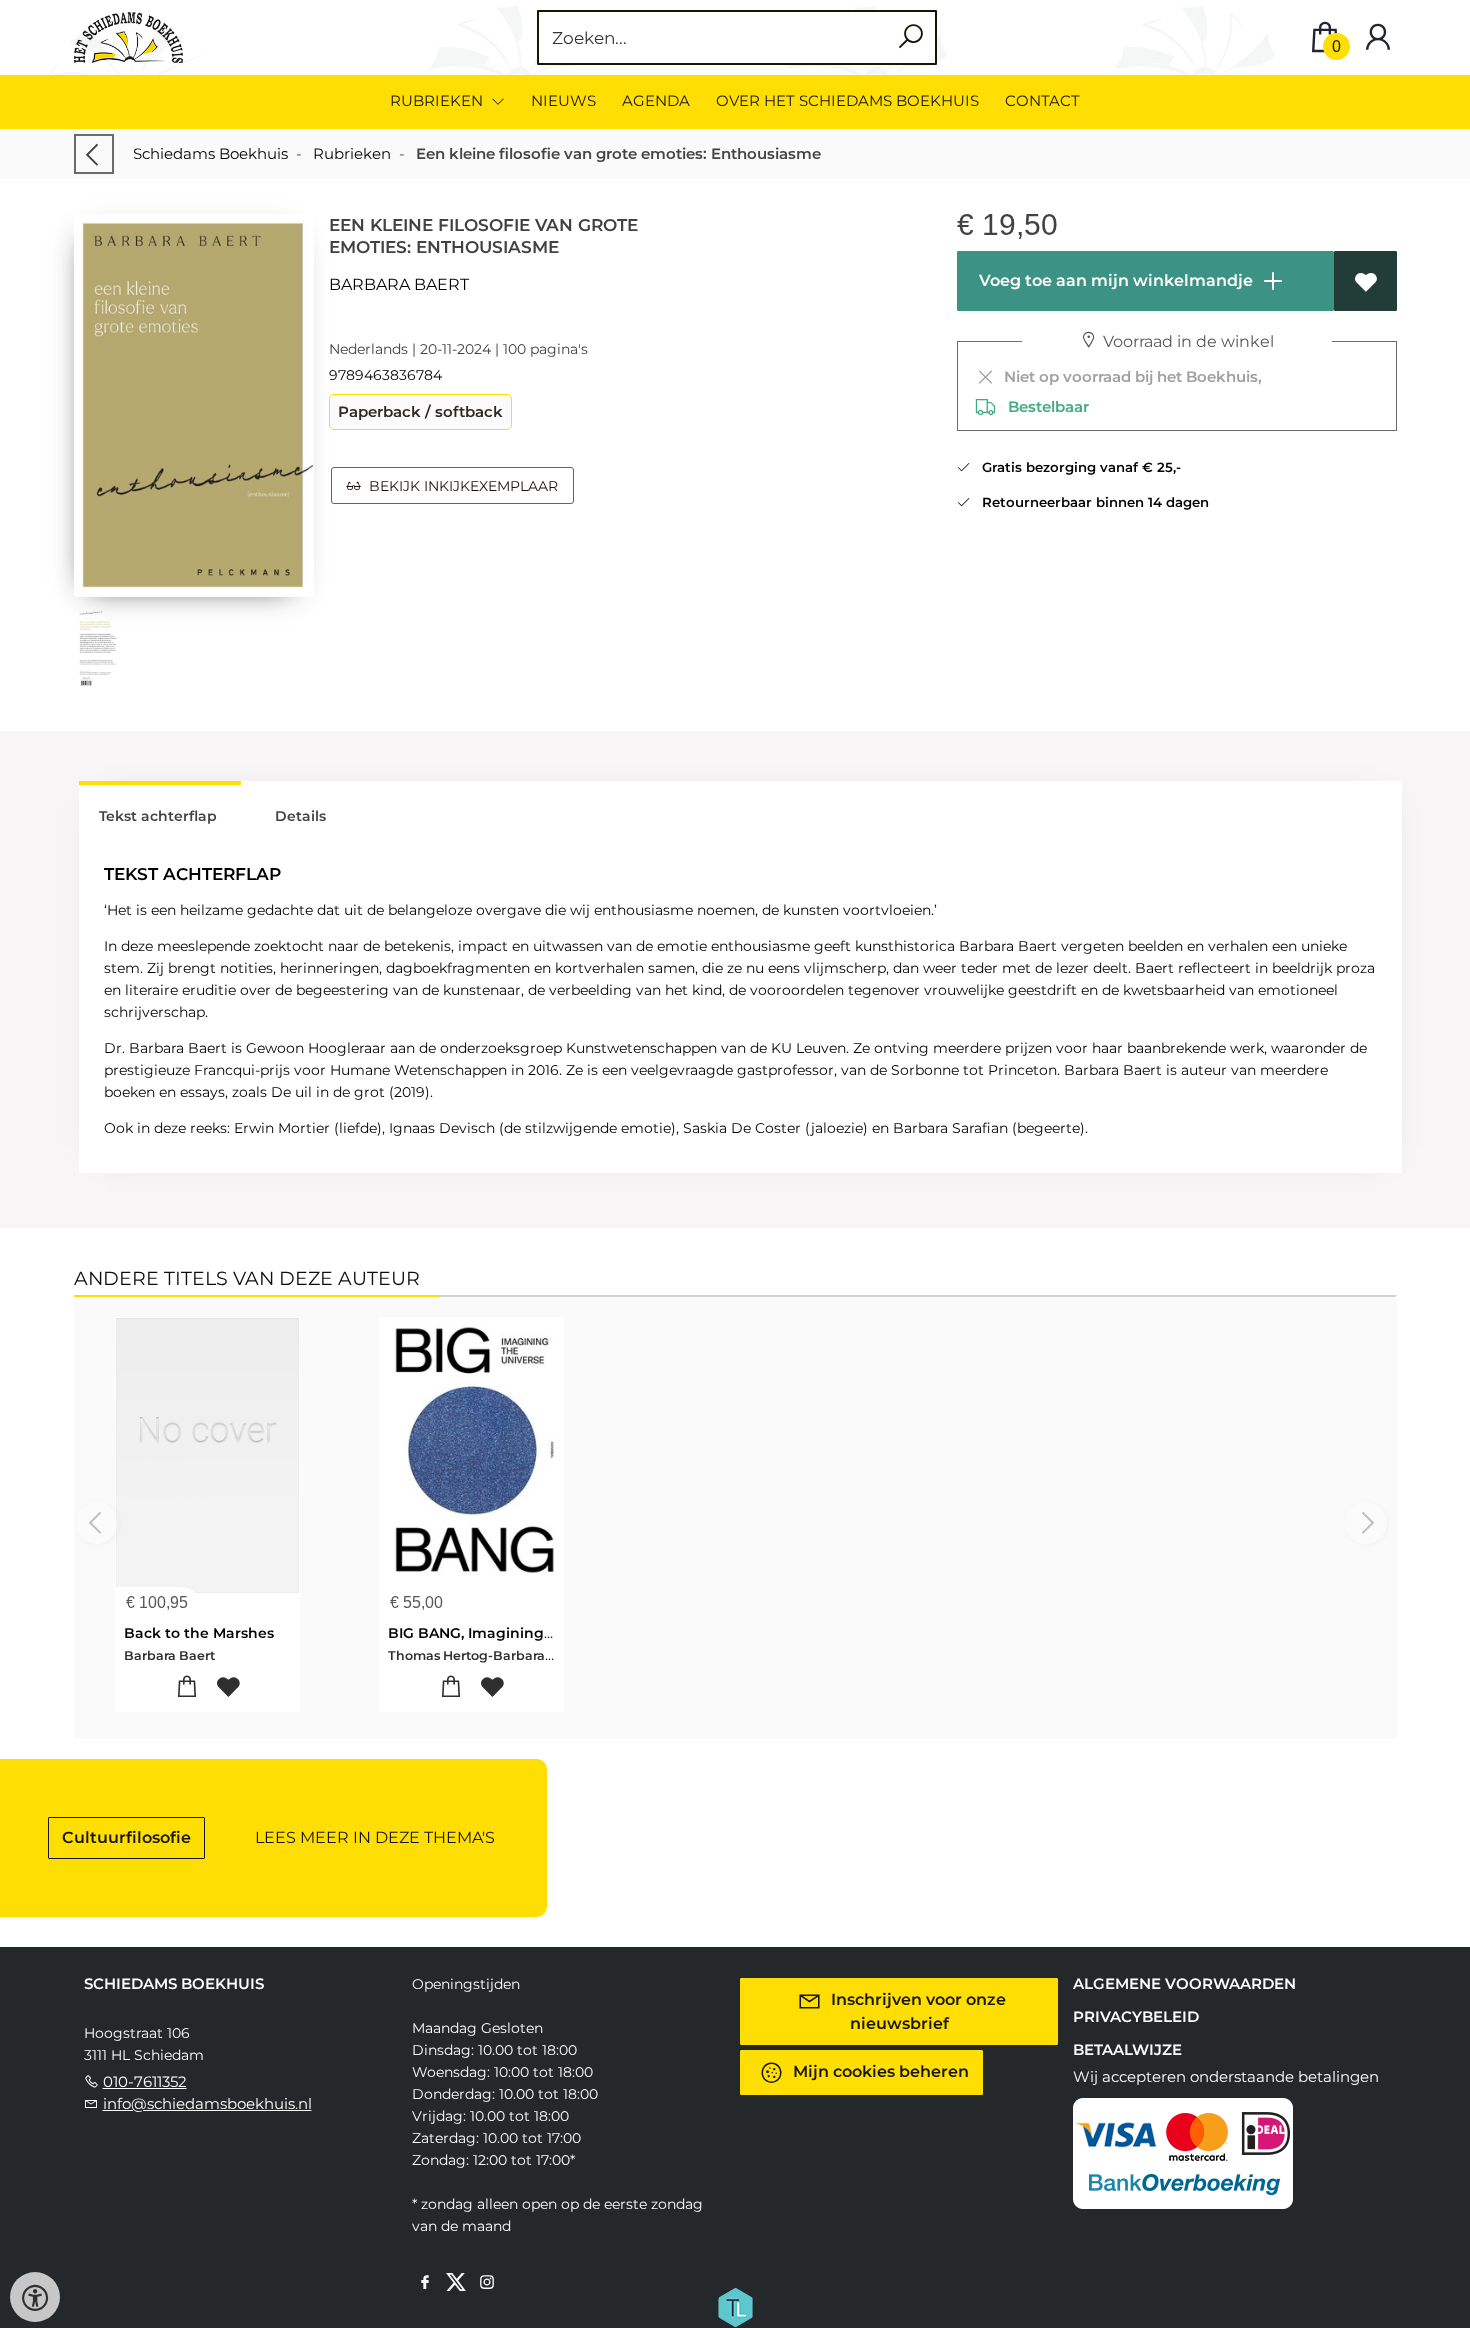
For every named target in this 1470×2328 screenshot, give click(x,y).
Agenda (656, 100)
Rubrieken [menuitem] (438, 100)
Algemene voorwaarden (1184, 1983)
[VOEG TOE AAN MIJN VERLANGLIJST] (1365, 281)
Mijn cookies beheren (879, 2071)
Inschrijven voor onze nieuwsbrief (916, 2011)
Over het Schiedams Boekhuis (847, 100)
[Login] (1378, 37)
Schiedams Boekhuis (210, 153)
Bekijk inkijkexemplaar (459, 486)
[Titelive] (735, 2306)
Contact (1042, 100)
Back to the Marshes (199, 1633)
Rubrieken (352, 153)
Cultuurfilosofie (126, 1837)
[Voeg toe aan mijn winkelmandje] (186, 1687)
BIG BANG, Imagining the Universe (514, 1633)
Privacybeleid (1136, 2016)
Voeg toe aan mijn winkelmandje (1114, 280)
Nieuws (563, 100)
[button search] (910, 37)
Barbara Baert (399, 284)
